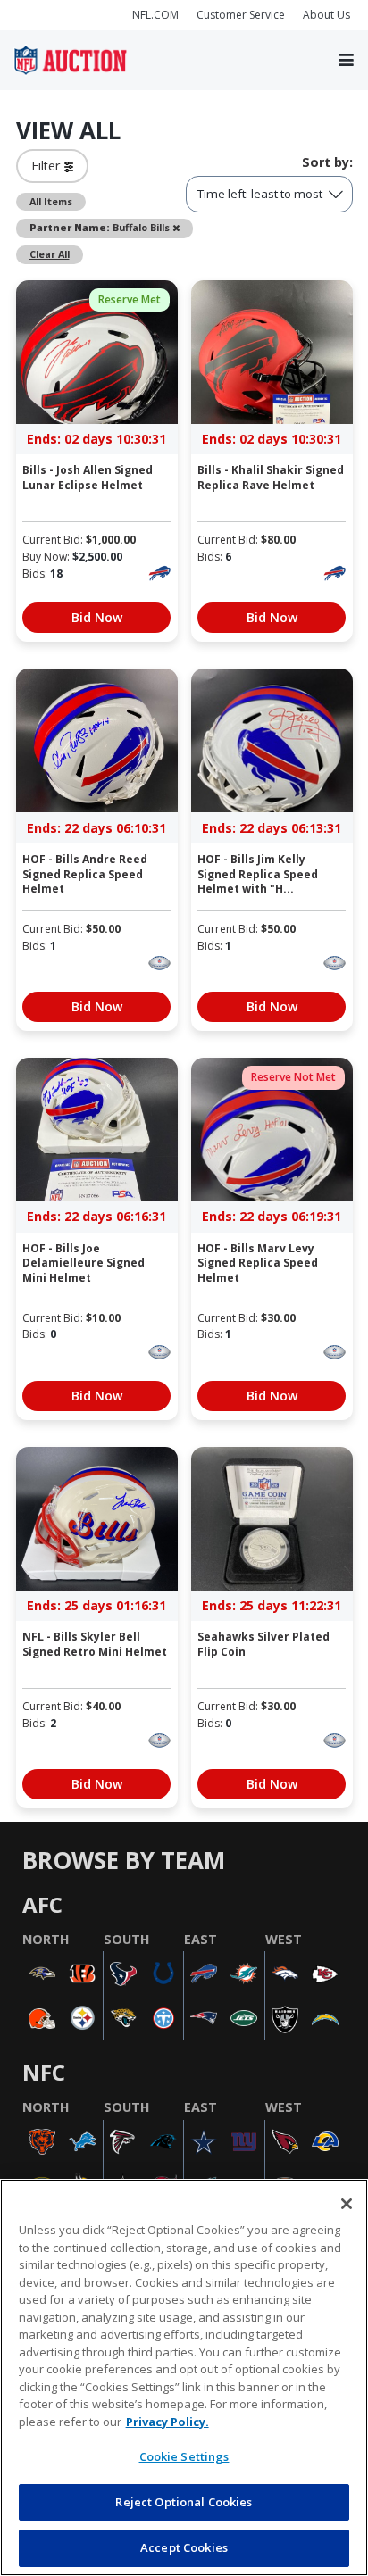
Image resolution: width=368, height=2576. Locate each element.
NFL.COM (155, 15)
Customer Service (241, 15)
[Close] (347, 2204)
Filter (48, 166)
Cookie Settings (184, 2456)
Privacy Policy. (167, 2422)
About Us (326, 15)
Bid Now (97, 617)
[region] (184, 2377)
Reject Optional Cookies (184, 2502)
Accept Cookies (184, 2547)
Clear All (50, 254)
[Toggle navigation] (346, 61)
